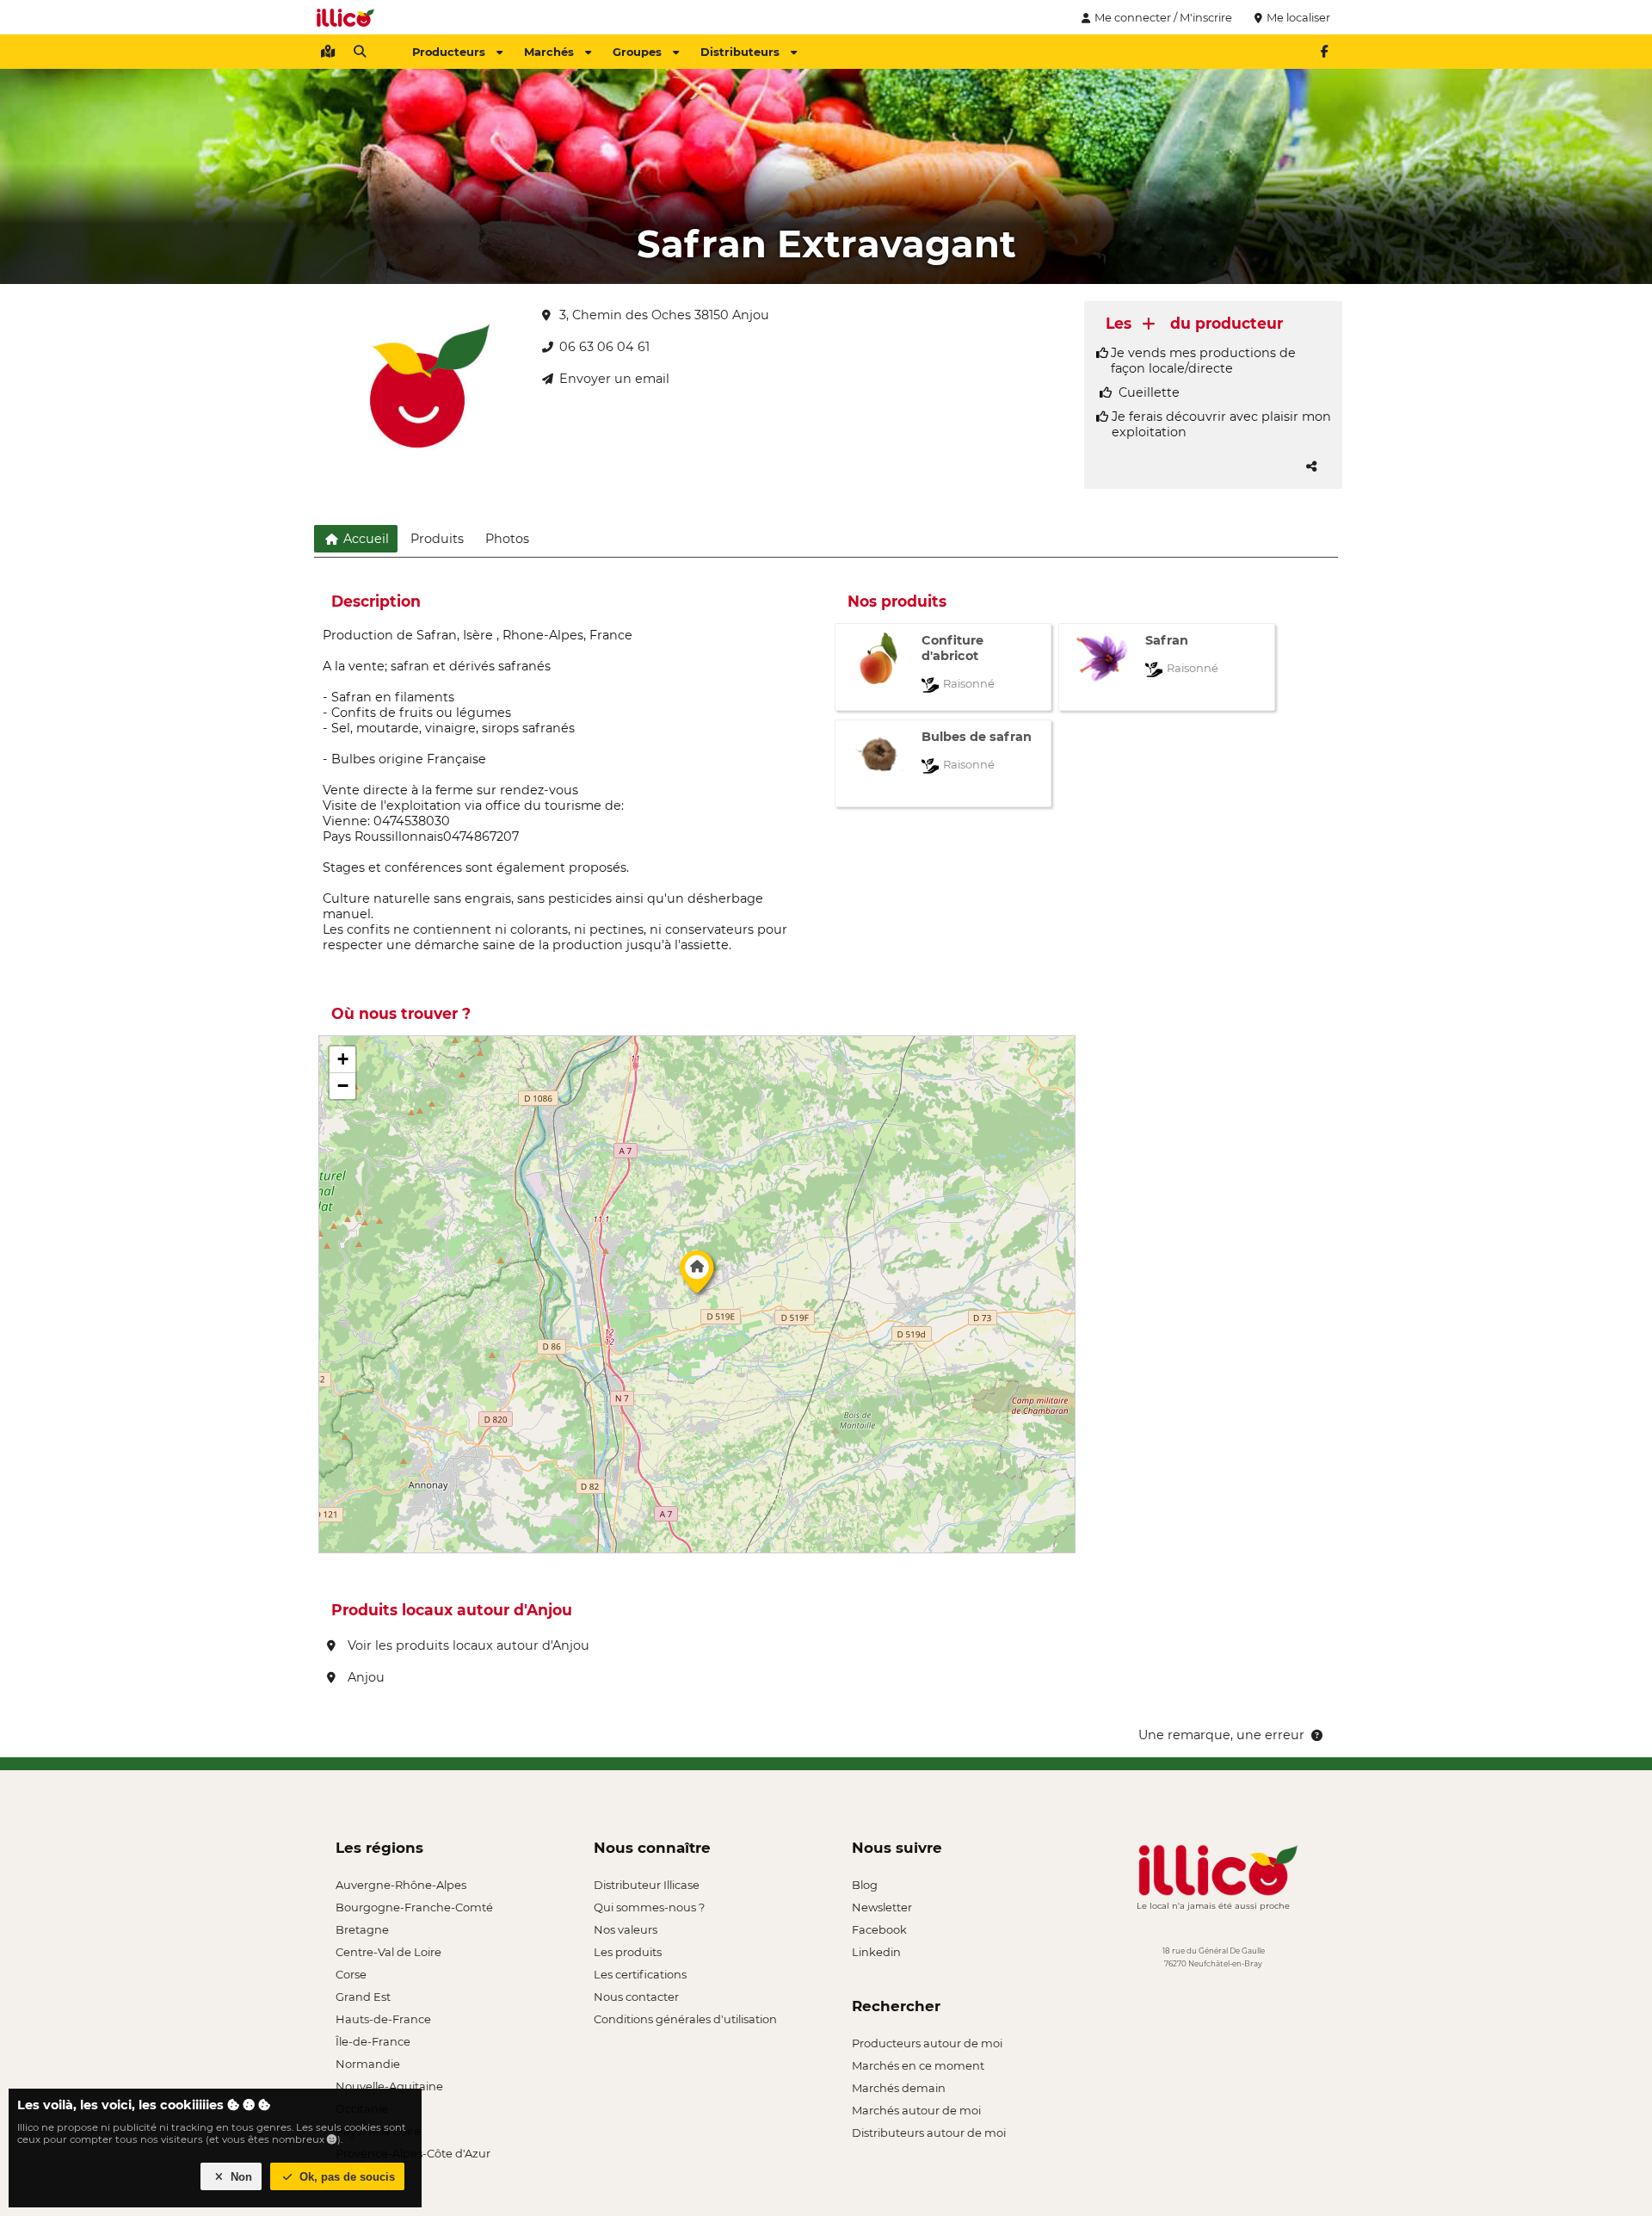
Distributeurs (740, 52)
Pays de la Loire (378, 2131)
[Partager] (1311, 466)
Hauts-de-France (383, 2019)
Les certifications (640, 1974)
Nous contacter (636, 1997)
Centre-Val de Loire (388, 1952)
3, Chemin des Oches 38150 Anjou (664, 315)
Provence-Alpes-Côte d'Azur (413, 2153)
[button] (697, 1276)
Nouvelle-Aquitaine (389, 2086)
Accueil (364, 539)
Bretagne (362, 1929)
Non (240, 2177)
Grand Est (363, 1997)
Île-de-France (373, 2041)
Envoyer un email (614, 379)
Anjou (364, 1677)
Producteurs (449, 52)
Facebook (879, 1929)
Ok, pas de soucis (345, 2177)
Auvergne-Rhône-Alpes (401, 1885)
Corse (351, 1974)
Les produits (628, 1952)
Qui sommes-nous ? (649, 1907)
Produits (437, 539)
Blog (865, 1885)
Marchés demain (899, 2088)
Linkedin (876, 1952)
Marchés (549, 52)
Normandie (368, 2064)
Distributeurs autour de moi (929, 2133)
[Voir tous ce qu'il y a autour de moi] (328, 52)
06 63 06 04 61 (604, 347)
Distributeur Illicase (647, 1885)
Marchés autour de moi (916, 2110)
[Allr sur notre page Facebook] (1324, 52)
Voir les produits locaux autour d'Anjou (467, 1645)
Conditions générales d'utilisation (685, 2019)
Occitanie (362, 2108)
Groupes (637, 52)
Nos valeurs (626, 1929)
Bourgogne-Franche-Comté (414, 1907)
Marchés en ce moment (918, 2065)
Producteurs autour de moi (927, 2043)
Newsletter (882, 1907)
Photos (507, 539)
